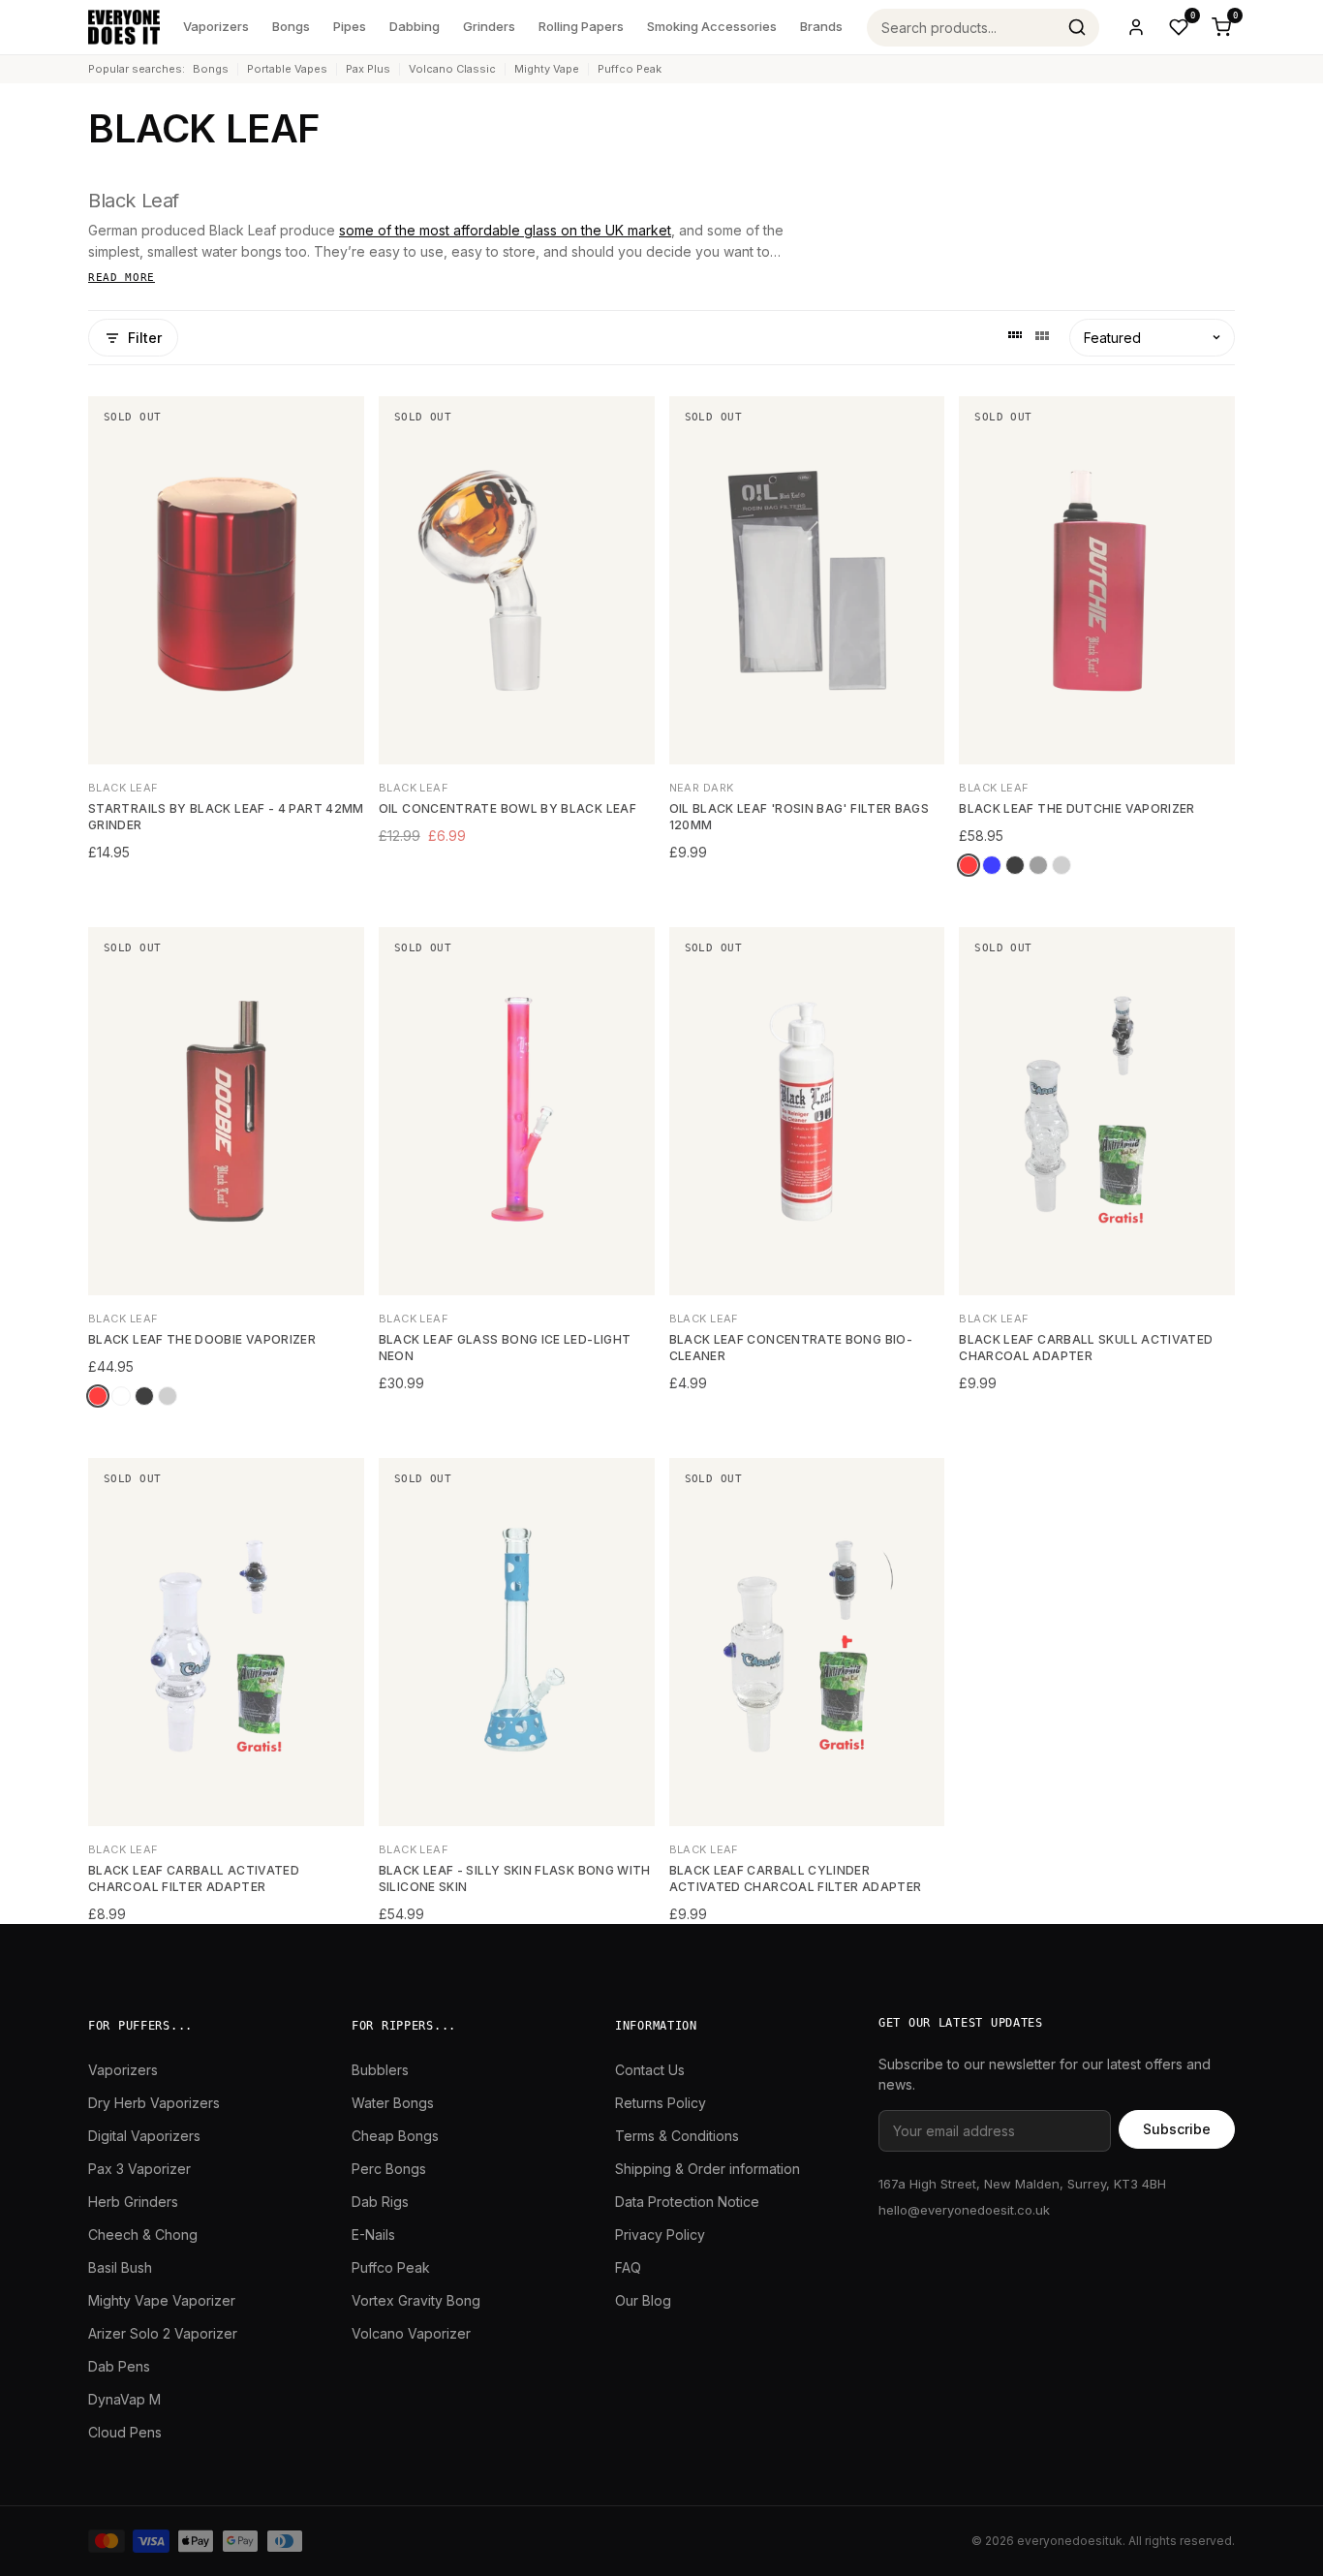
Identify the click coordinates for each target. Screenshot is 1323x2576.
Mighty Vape (547, 69)
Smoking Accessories (712, 26)
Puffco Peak (630, 69)
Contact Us (650, 2070)
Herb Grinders (133, 2202)
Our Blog (643, 2300)
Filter (145, 338)
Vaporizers (216, 26)
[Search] (1077, 27)
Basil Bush (120, 2267)
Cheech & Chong (143, 2235)
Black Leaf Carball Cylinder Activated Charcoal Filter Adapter (796, 1878)
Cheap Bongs (395, 2136)
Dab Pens (119, 2366)
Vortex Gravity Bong (416, 2300)
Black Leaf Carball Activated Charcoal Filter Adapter (194, 1878)
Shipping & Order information (708, 2169)
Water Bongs (393, 2103)
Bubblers (380, 2070)
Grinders (489, 26)
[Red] (969, 865)
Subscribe (1177, 2129)
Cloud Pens (125, 2432)
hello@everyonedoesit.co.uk (964, 2210)
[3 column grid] (1042, 338)
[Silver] (1061, 865)
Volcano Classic (452, 69)
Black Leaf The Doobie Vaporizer (202, 1339)
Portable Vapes (287, 69)
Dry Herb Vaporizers (154, 2103)
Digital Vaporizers (144, 2136)
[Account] (1136, 27)
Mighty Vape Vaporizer (162, 2300)
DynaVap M (124, 2399)
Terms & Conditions (677, 2136)
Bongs (291, 26)
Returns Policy (661, 2103)
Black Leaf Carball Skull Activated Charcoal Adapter (1086, 1348)
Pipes (350, 26)
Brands (821, 26)
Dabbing (415, 26)
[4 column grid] (1015, 338)
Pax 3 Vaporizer (139, 2169)
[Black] (1015, 865)
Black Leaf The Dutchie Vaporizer (1077, 808)
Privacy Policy (660, 2235)
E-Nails (373, 2235)
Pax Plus (368, 69)
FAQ (628, 2267)
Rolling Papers (581, 26)
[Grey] (1038, 865)
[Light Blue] (121, 1396)
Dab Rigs (380, 2202)
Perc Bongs (389, 2169)
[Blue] (992, 865)
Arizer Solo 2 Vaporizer (163, 2333)
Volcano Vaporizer (411, 2333)
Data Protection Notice (687, 2202)
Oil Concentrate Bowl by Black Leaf (508, 808)
